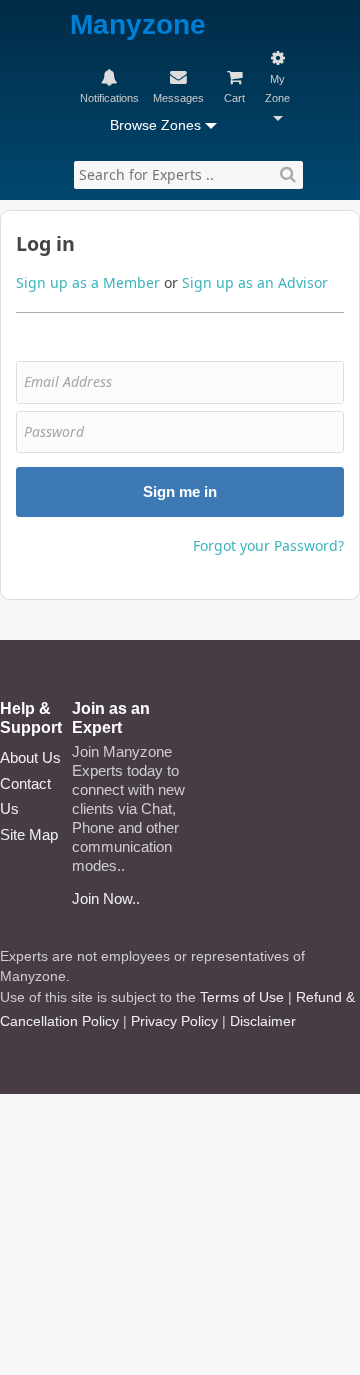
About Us (30, 757)
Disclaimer (263, 1021)
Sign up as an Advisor (255, 282)
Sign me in (180, 491)
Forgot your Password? (268, 545)
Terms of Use (242, 997)
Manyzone (138, 25)
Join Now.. (106, 898)
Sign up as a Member (88, 282)
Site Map (29, 834)
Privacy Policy (174, 1021)
